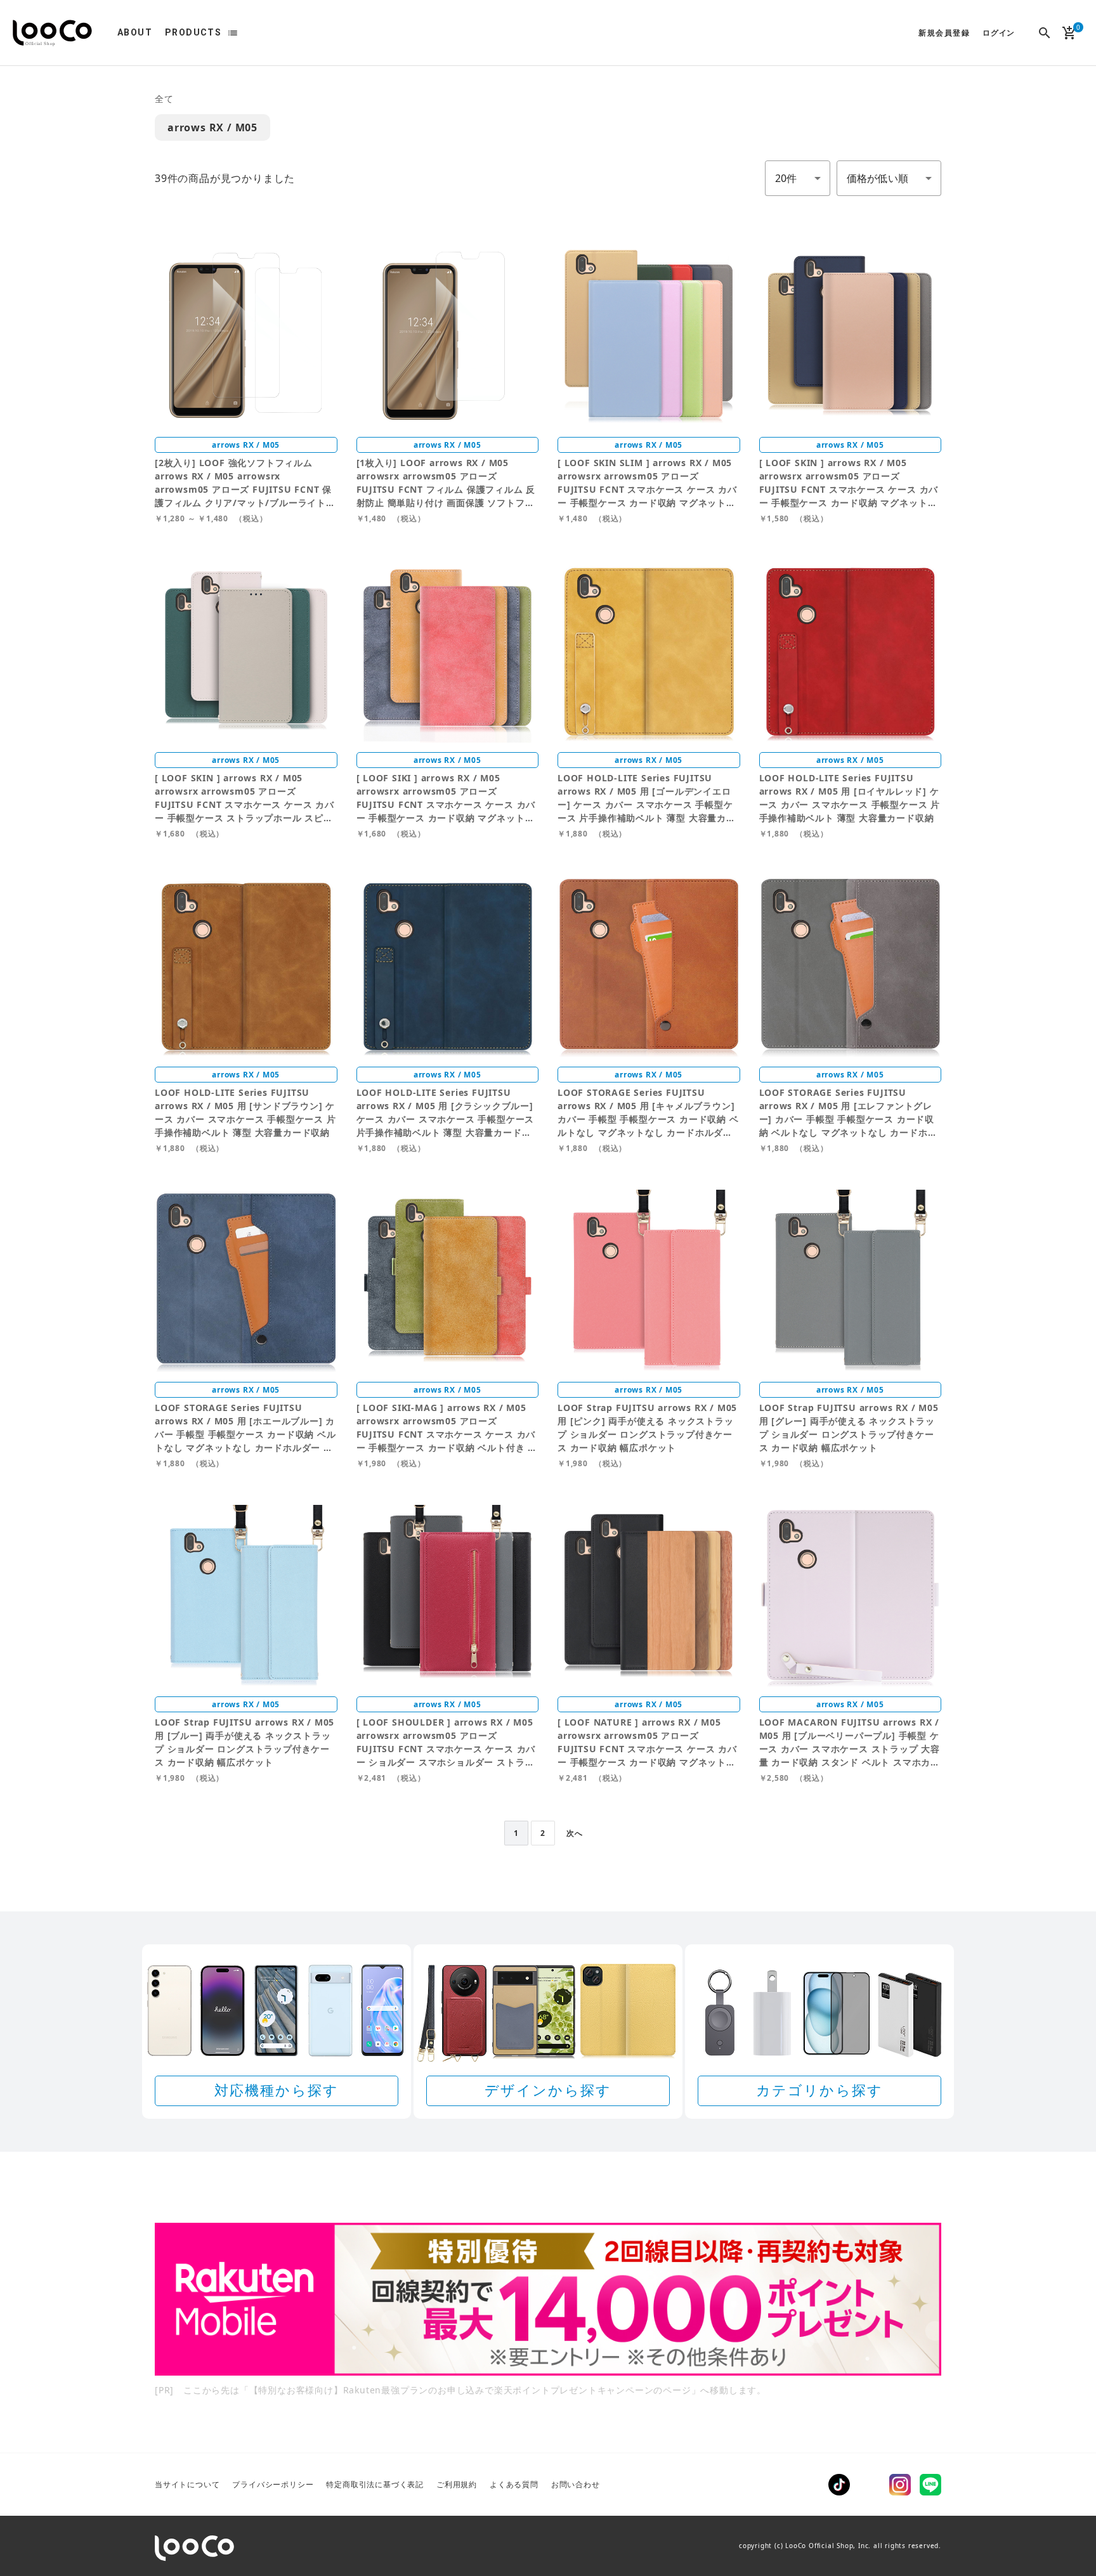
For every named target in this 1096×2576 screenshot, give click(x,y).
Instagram (900, 2485)
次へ (575, 1833)
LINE (930, 2485)
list (233, 33)
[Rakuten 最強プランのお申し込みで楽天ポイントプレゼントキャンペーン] (548, 2299)
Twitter (870, 2485)
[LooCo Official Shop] (52, 33)
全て (164, 99)
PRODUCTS (193, 32)
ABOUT (135, 32)
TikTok (839, 2485)
